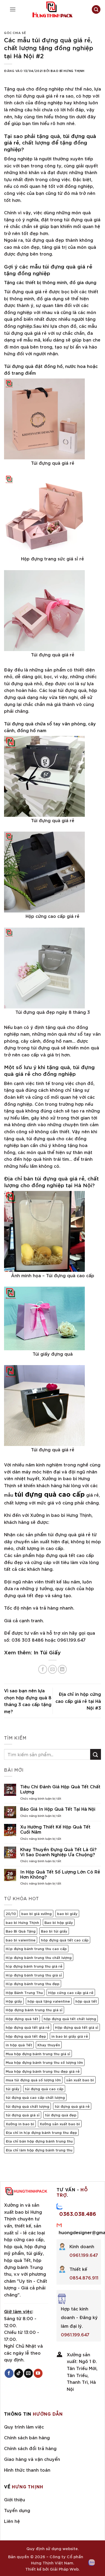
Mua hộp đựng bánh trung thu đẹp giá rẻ (43, 2071)
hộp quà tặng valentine (49, 2001)
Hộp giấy (14, 2001)
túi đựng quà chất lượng (27, 2106)
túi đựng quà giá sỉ (23, 2115)
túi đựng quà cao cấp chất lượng (35, 2097)
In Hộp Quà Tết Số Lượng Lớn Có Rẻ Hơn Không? (60, 1874)
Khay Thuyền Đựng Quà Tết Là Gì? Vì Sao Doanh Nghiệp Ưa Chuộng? (58, 1852)
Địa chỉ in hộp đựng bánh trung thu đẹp (41, 2132)
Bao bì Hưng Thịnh (68, 70)
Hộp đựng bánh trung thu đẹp (33, 1983)
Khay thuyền (49, 2045)
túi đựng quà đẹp (61, 2115)
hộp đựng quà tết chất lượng (70, 2019)
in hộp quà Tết (19, 2045)
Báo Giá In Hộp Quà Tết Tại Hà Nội (58, 1809)
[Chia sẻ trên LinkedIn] (62, 1669)
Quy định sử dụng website (52, 2548)
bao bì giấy (67, 1913)
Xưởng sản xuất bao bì (60, 2124)
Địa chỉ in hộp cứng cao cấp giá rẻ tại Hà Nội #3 (78, 1701)
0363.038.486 (78, 2213)
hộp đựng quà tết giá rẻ (28, 2027)
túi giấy (13, 2089)
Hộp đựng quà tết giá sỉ (77, 2027)
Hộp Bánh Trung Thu (24, 1992)
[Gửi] (96, 1754)
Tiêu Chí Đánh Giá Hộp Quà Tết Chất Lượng (60, 1789)
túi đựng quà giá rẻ (72, 2106)
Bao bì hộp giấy (59, 1922)
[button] (13, 9)
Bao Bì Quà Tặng (21, 1931)
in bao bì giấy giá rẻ (70, 2036)
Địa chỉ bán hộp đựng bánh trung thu (39, 2141)
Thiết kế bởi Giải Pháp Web (52, 2569)
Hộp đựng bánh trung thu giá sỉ (34, 1975)
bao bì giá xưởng (36, 1913)
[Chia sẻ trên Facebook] (43, 1669)
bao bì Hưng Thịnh (22, 1922)
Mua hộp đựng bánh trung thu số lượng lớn (44, 2062)
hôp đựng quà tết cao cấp (65, 1940)
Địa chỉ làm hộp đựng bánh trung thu (39, 2150)
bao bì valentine (21, 1940)
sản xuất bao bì (80, 2080)
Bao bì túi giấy (54, 1931)
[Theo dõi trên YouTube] (38, 2373)
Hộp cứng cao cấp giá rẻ (71, 1992)
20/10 (11, 1913)
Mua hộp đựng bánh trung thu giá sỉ (38, 2054)
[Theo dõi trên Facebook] (9, 2373)
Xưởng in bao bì (20, 2124)
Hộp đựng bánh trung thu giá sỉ (34, 2010)
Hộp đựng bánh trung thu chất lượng (39, 1957)
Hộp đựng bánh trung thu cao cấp (36, 1948)
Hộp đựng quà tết (22, 2019)
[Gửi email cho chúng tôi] (28, 2373)
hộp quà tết (86, 2001)
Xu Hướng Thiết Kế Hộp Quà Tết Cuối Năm (55, 1829)
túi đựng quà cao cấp (44, 2089)
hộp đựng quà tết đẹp (26, 2036)
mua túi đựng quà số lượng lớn (33, 2080)
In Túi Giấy (47, 1652)
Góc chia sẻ (15, 32)
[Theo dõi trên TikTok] (19, 2373)
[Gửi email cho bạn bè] (53, 1669)
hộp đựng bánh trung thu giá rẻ (34, 1966)
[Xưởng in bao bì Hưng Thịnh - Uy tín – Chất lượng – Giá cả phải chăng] (52, 9)
